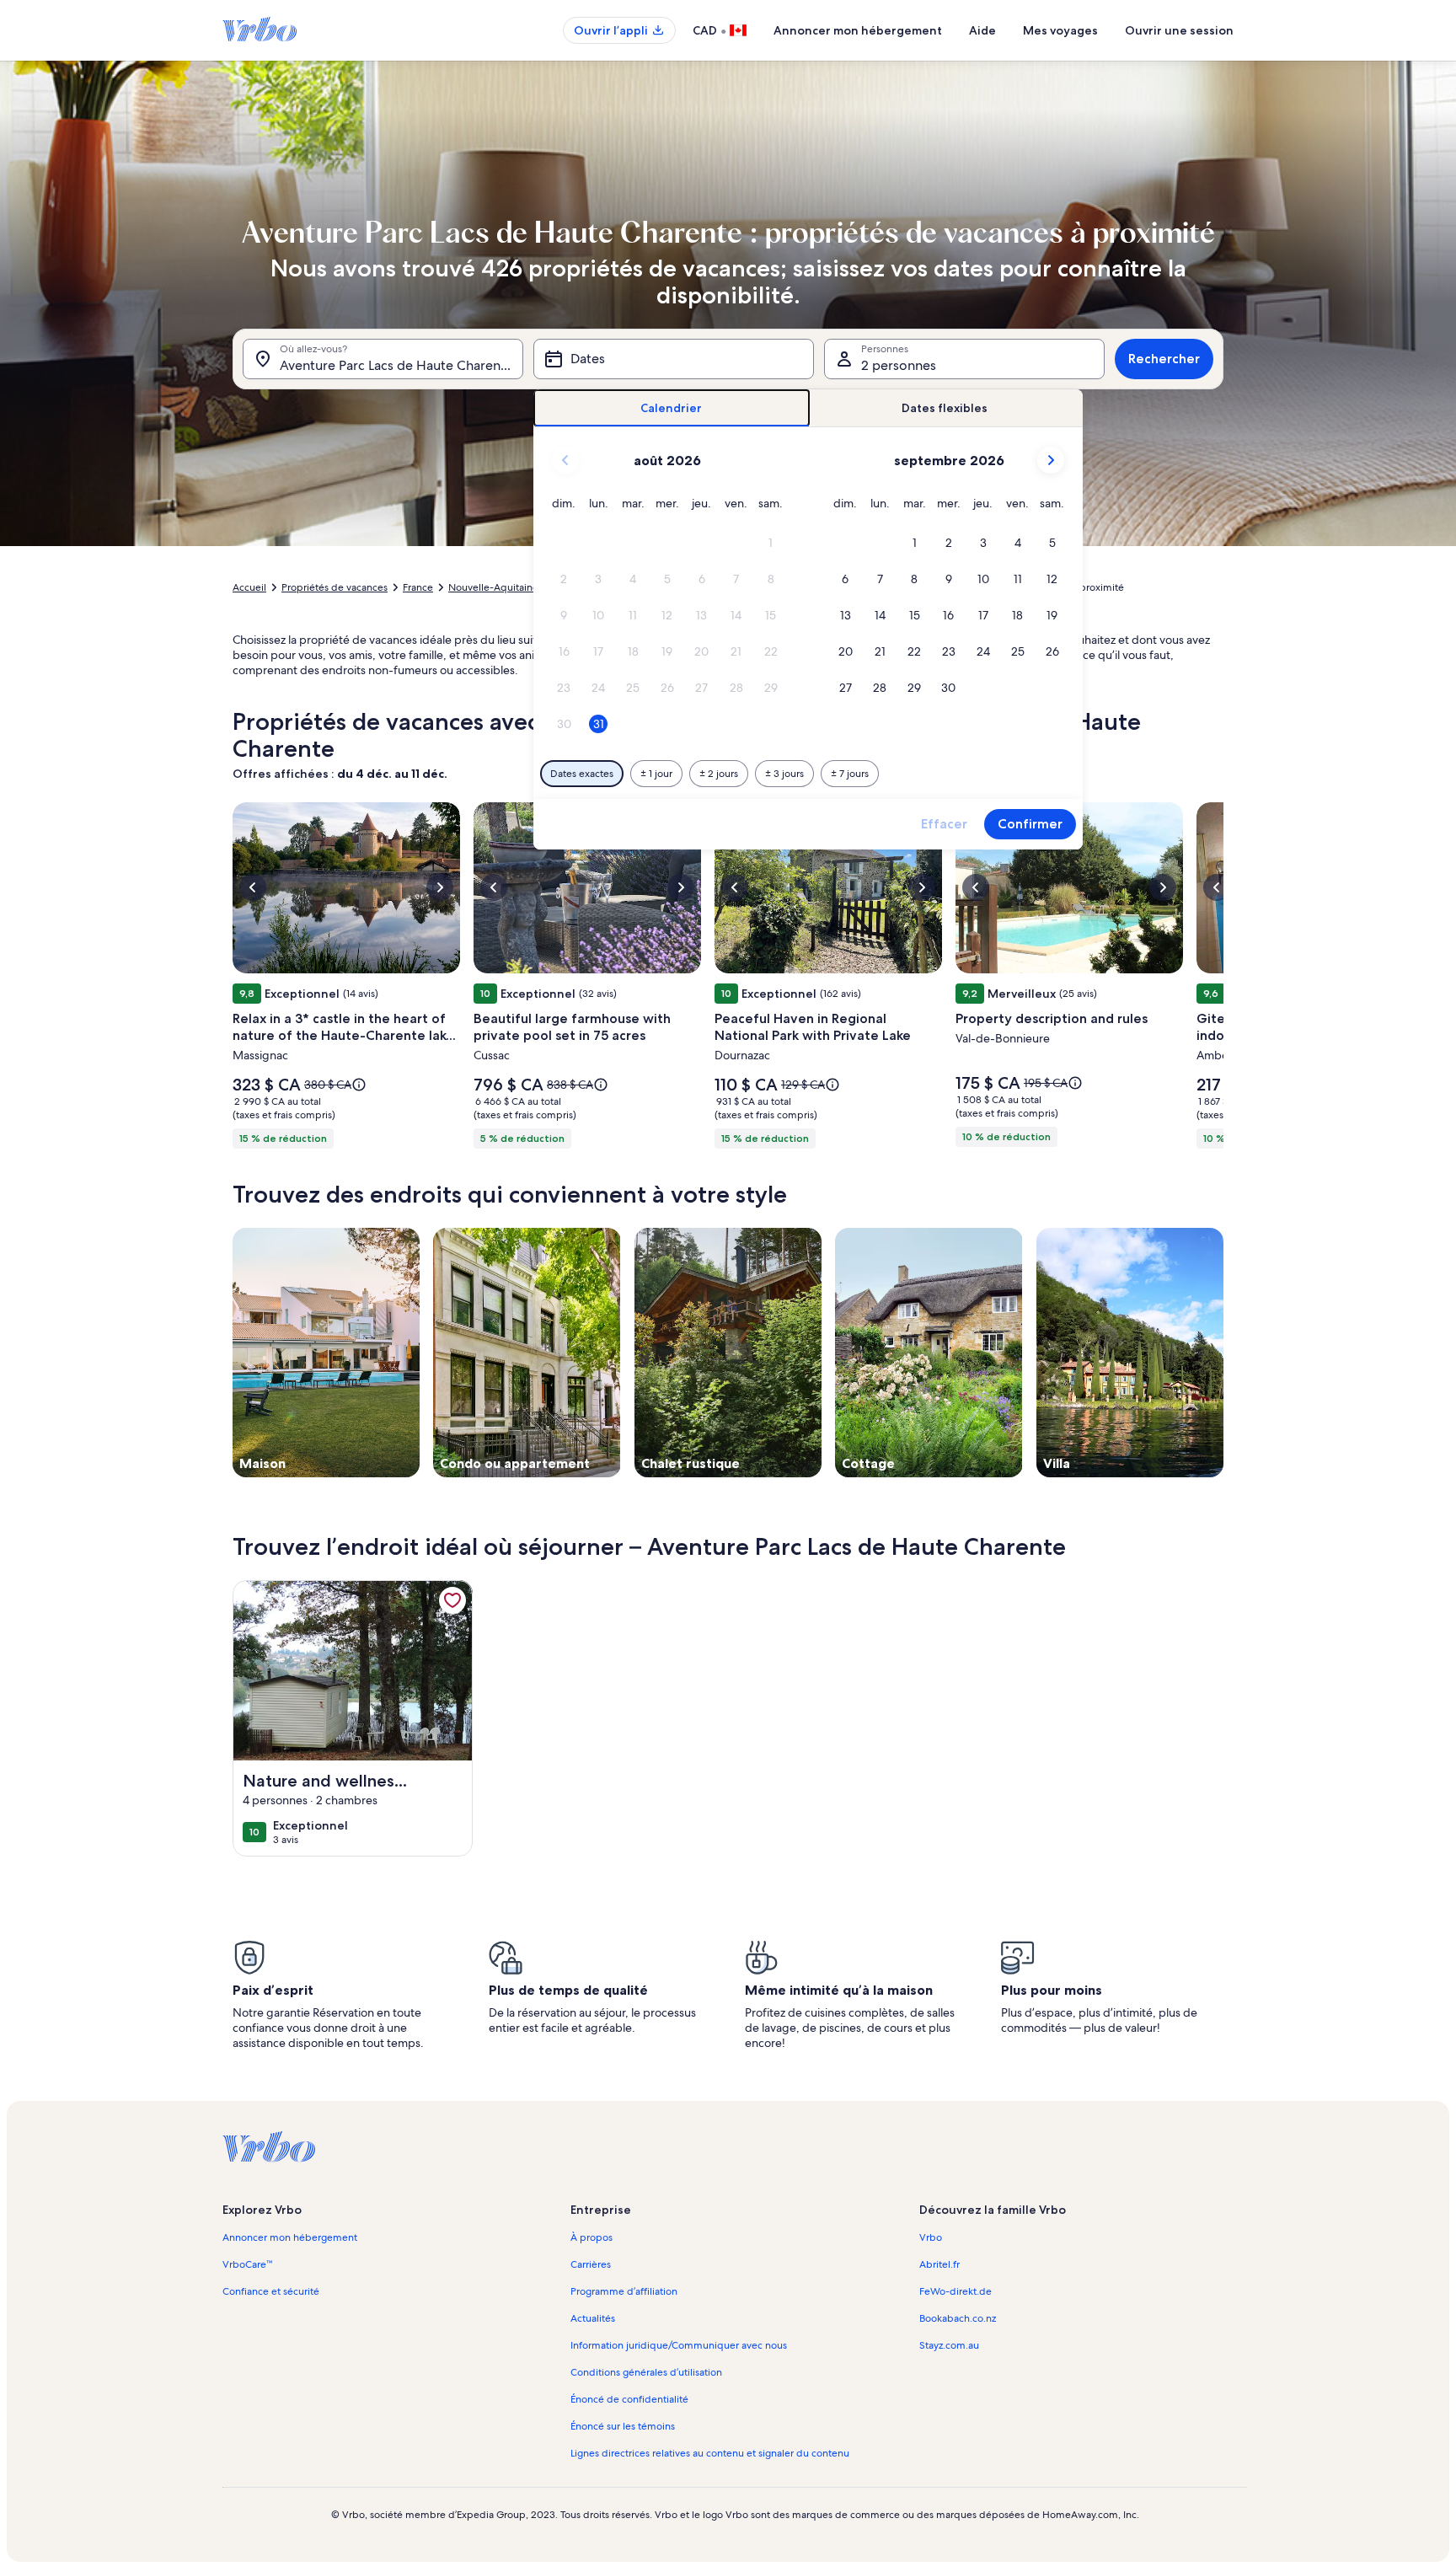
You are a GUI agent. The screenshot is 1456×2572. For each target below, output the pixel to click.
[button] (771, 543)
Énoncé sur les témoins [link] (623, 2426)
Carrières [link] (591, 2264)
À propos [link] (591, 2237)
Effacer (944, 824)
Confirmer (1030, 824)
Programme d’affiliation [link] (624, 2291)
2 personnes (899, 365)
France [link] (418, 587)
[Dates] (674, 359)
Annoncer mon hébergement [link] (290, 2237)
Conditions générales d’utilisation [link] (646, 2372)
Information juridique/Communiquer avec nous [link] (679, 2345)
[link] (452, 1600)
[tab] (672, 408)
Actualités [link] (593, 2318)
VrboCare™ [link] (247, 2264)
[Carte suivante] (1223, 980)
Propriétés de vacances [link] (335, 587)
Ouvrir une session (1179, 30)
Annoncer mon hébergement (858, 30)
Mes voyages (1060, 30)
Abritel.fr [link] (939, 2264)
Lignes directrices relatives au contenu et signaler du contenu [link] (710, 2453)
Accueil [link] (249, 587)
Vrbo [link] (931, 2237)
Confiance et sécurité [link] (271, 2291)
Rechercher (1164, 359)
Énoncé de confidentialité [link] (629, 2399)
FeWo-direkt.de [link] (955, 2291)
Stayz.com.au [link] (949, 2345)
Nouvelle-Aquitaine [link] (493, 587)
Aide (982, 30)
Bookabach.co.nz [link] (958, 2318)
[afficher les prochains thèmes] (1223, 1353)
